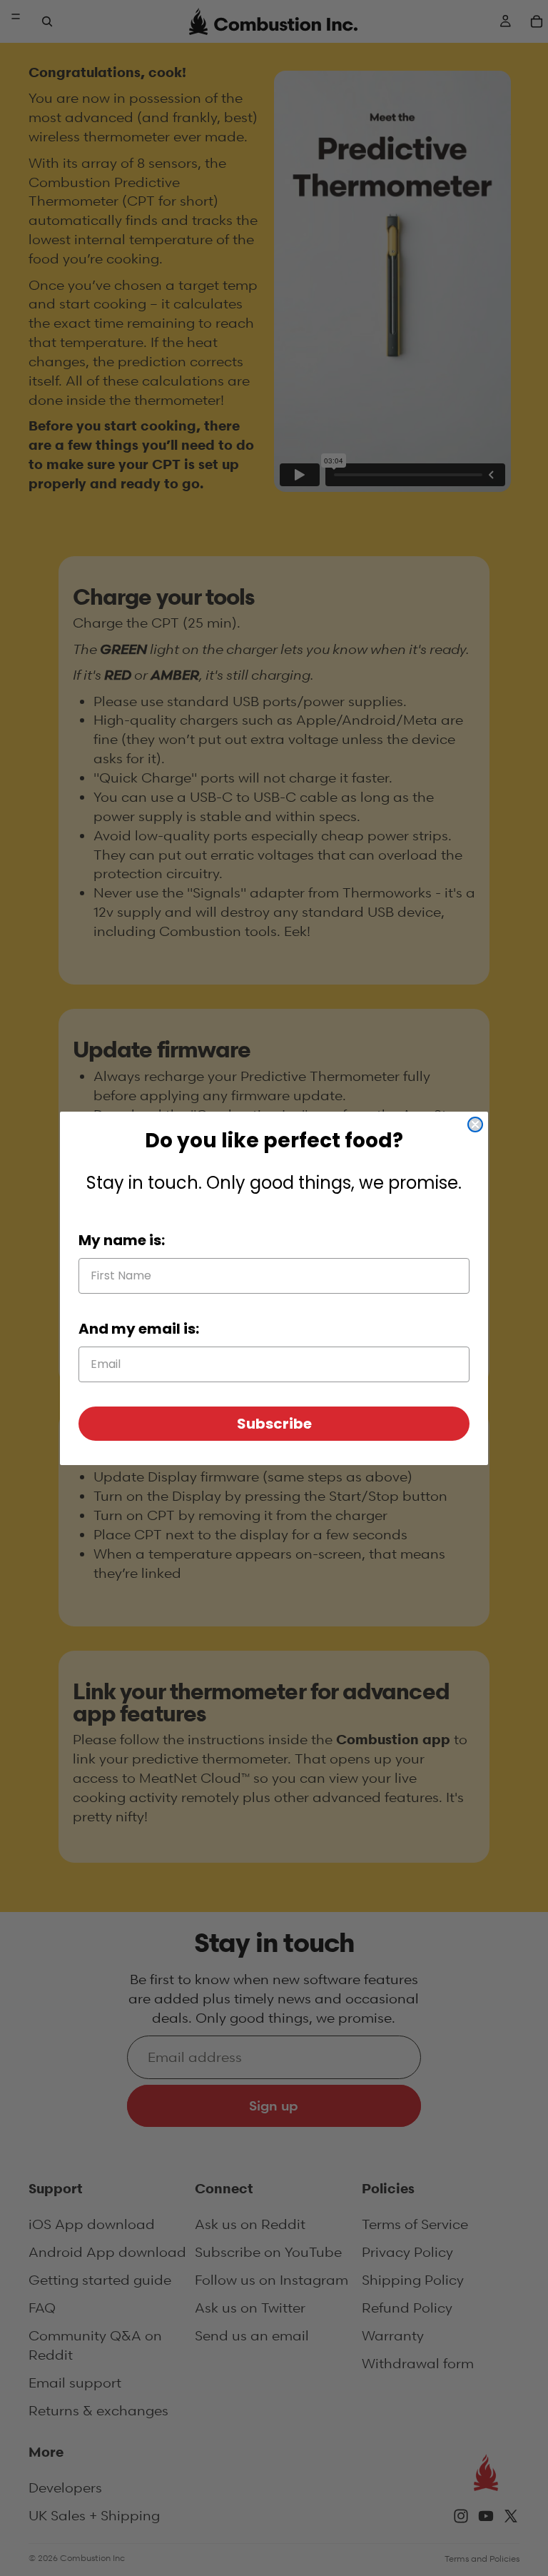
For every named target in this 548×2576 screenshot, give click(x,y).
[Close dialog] (475, 1125)
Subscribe (274, 1424)
